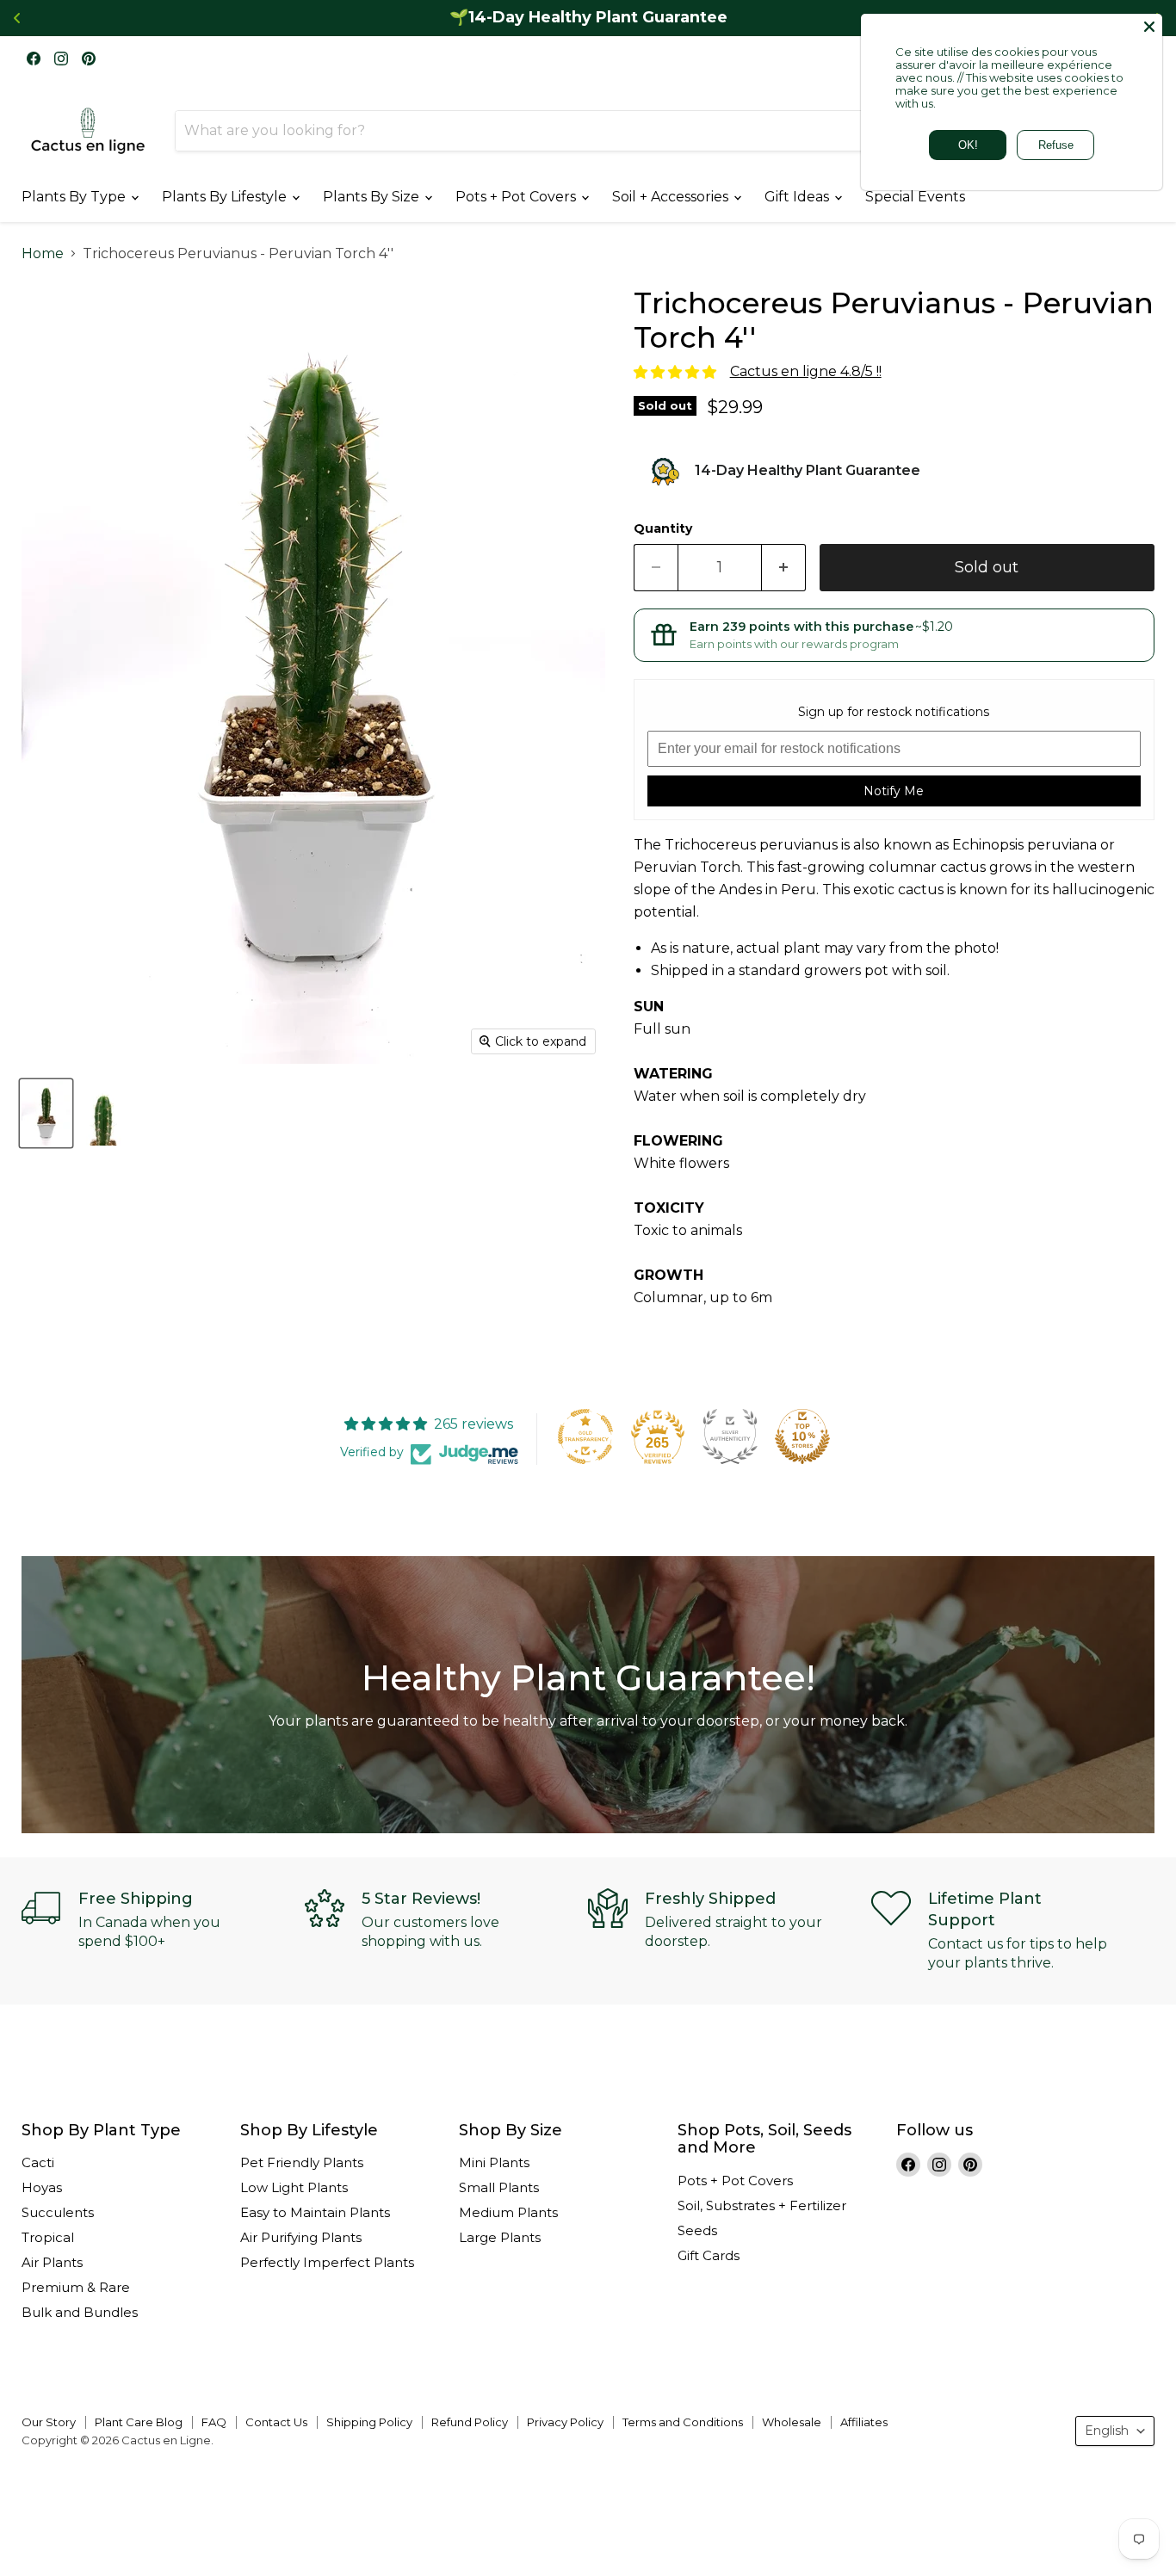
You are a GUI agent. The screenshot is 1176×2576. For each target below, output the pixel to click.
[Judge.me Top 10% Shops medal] (802, 1436)
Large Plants (500, 2237)
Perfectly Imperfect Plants (327, 2262)
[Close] (1149, 27)
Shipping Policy (369, 2422)
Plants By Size (373, 197)
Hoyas (42, 2187)
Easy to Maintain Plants (315, 2212)
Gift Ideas (798, 197)
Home (43, 254)
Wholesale (792, 2422)
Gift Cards (709, 2255)
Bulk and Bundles (80, 2312)
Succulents (58, 2212)
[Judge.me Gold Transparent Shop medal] (585, 1436)
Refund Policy (470, 2422)
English (1107, 2431)
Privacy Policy (565, 2422)
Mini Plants (494, 2162)
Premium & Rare (76, 2287)
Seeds (697, 2230)
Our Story (49, 2422)
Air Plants (52, 2262)
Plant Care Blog (139, 2422)
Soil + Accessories (672, 197)
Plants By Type (75, 197)
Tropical (48, 2237)
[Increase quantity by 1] (784, 568)
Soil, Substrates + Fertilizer (762, 2205)
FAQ (214, 2422)
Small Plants (499, 2187)
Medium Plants (508, 2212)
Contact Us (276, 2422)
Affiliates (864, 2422)
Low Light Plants (294, 2187)
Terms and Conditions (683, 2422)
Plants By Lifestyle (226, 197)
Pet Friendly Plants (302, 2162)
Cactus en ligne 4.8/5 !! (806, 371)
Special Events (915, 197)
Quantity (663, 528)
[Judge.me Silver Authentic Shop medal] (730, 1436)
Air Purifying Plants (301, 2237)
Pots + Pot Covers (517, 197)
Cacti (38, 2162)
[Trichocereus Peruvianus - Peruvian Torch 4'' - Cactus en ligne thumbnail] (46, 1113)
